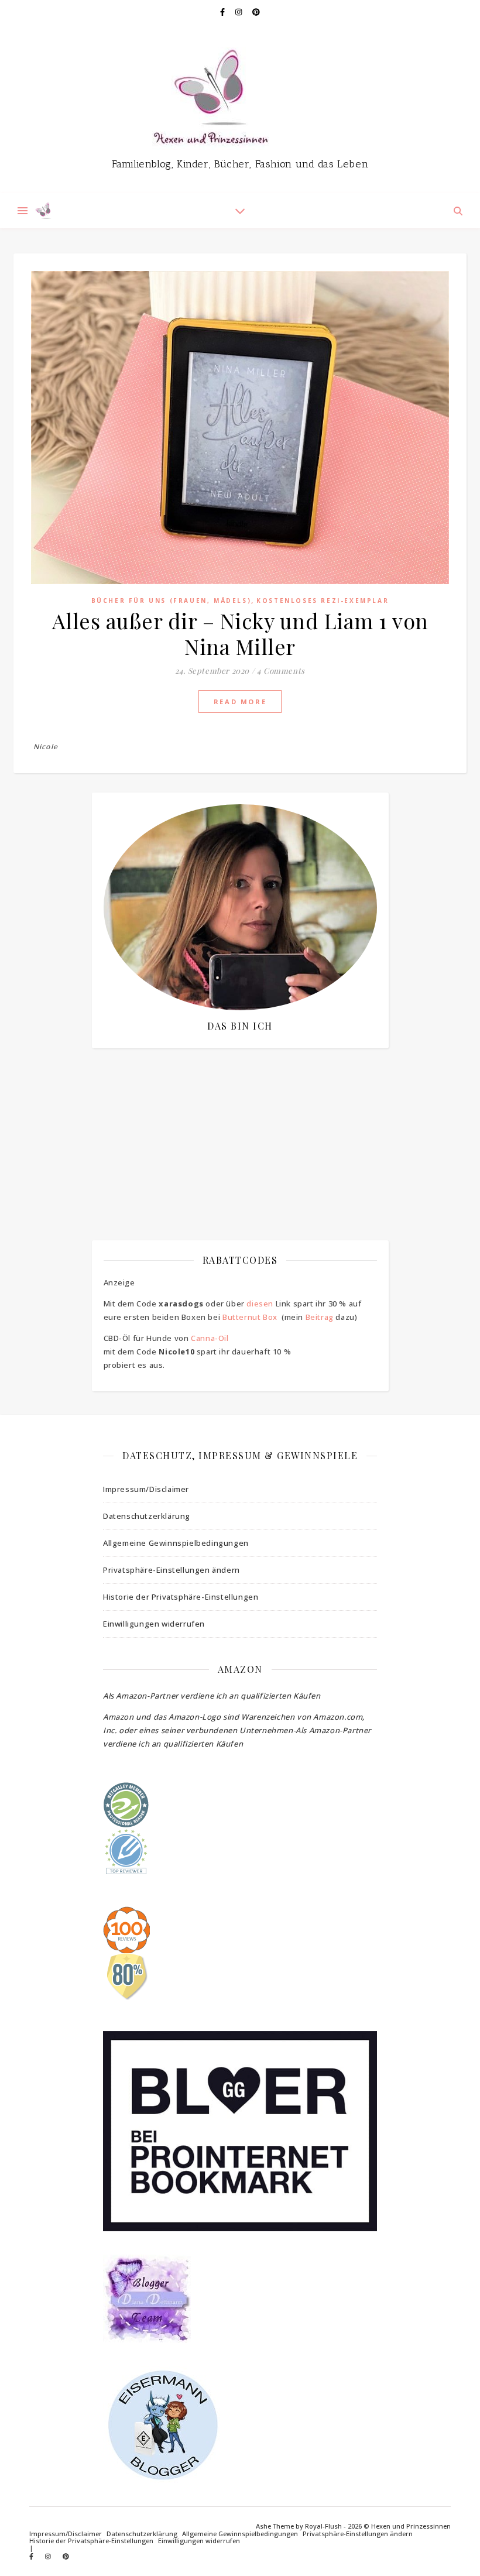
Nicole (46, 747)
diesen (260, 1304)
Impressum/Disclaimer (146, 1489)
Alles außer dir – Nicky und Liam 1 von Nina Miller (240, 633)
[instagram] (239, 12)
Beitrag (320, 1317)
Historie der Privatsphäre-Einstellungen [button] (181, 1597)
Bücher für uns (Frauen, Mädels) (172, 601)
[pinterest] (256, 12)
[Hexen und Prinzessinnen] (240, 108)
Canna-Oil (210, 1338)
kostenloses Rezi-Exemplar (323, 601)
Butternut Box (250, 1317)
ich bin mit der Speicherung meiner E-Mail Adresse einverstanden (228, 1122)
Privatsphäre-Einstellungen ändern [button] (172, 1570)
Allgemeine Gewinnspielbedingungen (176, 1543)
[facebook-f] (223, 12)
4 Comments (281, 670)
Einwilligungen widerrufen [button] (154, 1624)
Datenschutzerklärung (147, 1516)
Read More (240, 702)
